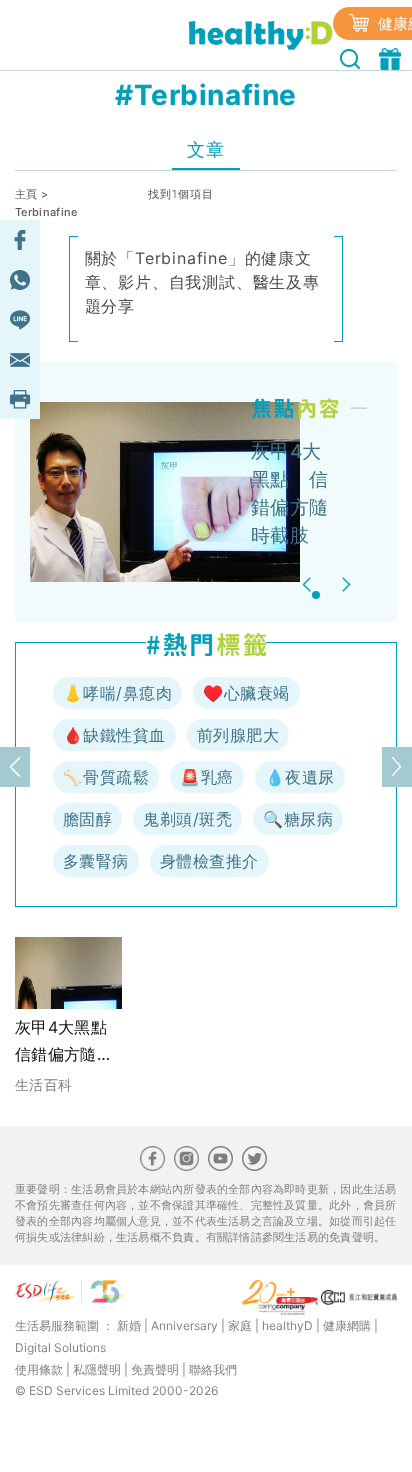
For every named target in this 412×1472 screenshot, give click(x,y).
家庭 (240, 1325)
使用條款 (39, 1369)
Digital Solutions (60, 1347)
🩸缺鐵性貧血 (114, 735)
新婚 (129, 1325)
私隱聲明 (97, 1369)
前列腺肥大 (238, 735)
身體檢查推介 (209, 861)
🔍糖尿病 (298, 819)
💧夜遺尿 (300, 777)
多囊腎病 (96, 861)
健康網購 (347, 1325)
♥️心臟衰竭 (246, 693)
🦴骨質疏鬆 (106, 777)
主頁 (26, 194)
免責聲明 (155, 1369)
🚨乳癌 (206, 777)
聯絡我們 (213, 1369)
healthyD (287, 1325)
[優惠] (392, 57)
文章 (205, 149)
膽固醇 (87, 819)
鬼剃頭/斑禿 (187, 819)
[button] (309, 584)
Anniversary (184, 1325)
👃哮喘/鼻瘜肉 (117, 693)
